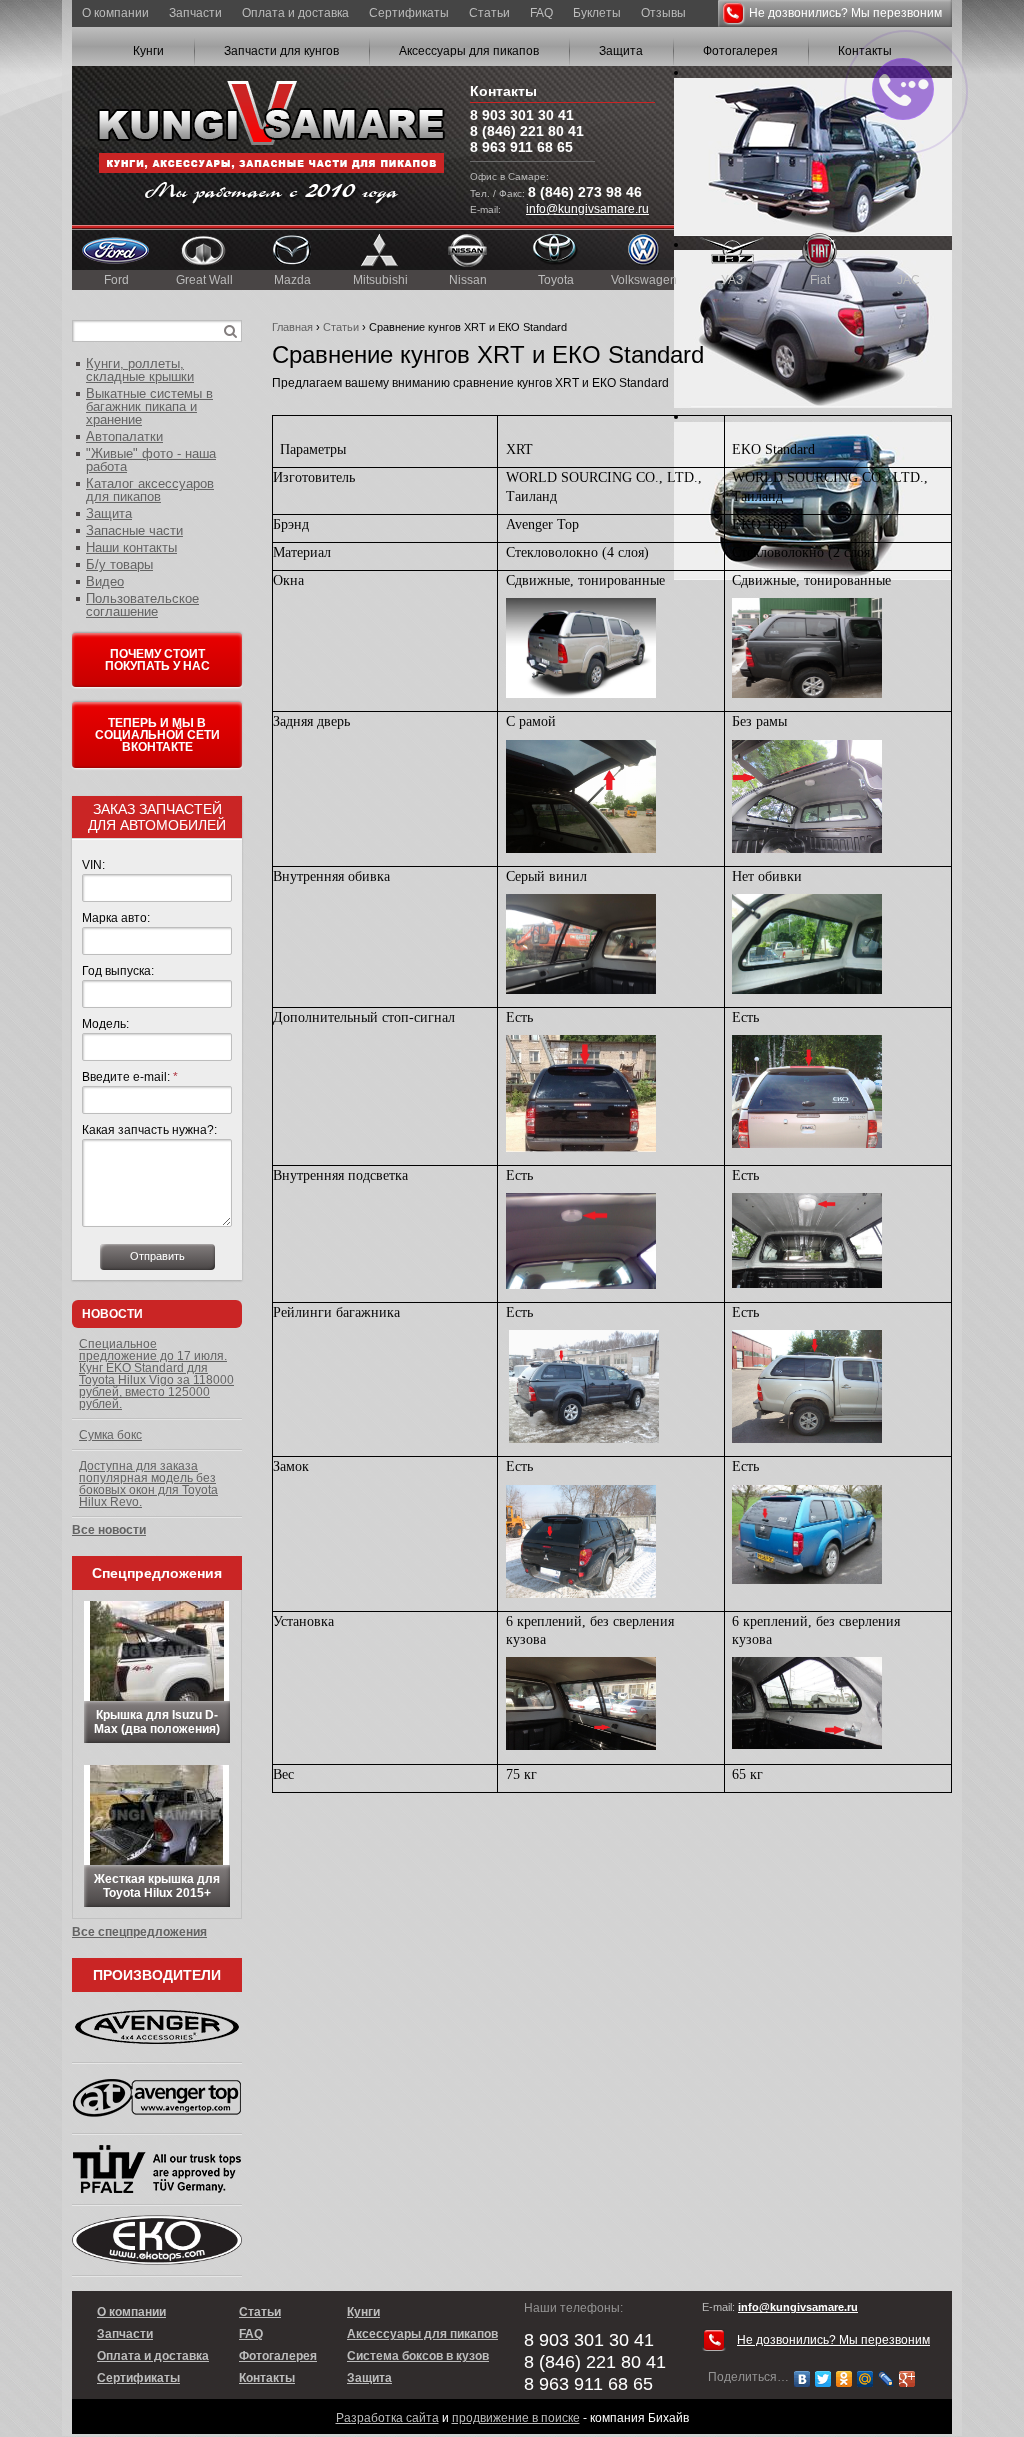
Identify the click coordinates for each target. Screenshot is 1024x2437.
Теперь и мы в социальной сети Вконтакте (157, 735)
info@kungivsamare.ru (587, 209)
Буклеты (597, 13)
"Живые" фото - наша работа (151, 460)
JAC (908, 280)
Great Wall (204, 280)
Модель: (105, 1024)
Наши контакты (131, 547)
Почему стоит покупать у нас (157, 660)
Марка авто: (116, 918)
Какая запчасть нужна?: (149, 1130)
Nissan (468, 280)
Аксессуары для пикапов (469, 51)
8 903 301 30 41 (522, 115)
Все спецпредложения (139, 1932)
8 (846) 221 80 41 (527, 131)
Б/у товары (119, 564)
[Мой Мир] (865, 2379)
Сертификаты (409, 13)
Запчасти (195, 13)
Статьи (489, 13)
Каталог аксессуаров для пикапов (150, 490)
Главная (292, 327)
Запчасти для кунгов (281, 51)
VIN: (93, 865)
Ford (116, 280)
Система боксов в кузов (418, 2356)
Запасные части (134, 530)
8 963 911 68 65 (521, 147)
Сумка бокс (110, 1435)
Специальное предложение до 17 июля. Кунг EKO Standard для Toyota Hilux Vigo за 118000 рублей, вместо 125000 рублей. (156, 1374)
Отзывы (663, 13)
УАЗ (732, 280)
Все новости (109, 1530)
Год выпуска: (118, 971)
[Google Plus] (907, 2379)
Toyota (556, 280)
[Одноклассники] (844, 2379)
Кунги (148, 51)
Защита (621, 51)
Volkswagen (644, 280)
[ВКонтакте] (802, 2379)
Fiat (820, 280)
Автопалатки (124, 436)
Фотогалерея (740, 51)
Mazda (292, 280)
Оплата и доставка (295, 13)
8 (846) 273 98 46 (585, 192)
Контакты (267, 2378)
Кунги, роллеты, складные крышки (140, 370)
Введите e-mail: (130, 1077)
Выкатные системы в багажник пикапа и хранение (149, 406)
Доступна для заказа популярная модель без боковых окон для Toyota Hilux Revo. (148, 1484)
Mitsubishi (380, 280)
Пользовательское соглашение (142, 605)
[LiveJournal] (886, 2379)
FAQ (541, 13)
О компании (115, 13)
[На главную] (271, 145)
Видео (105, 581)
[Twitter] (823, 2379)
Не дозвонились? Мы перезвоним (845, 13)
